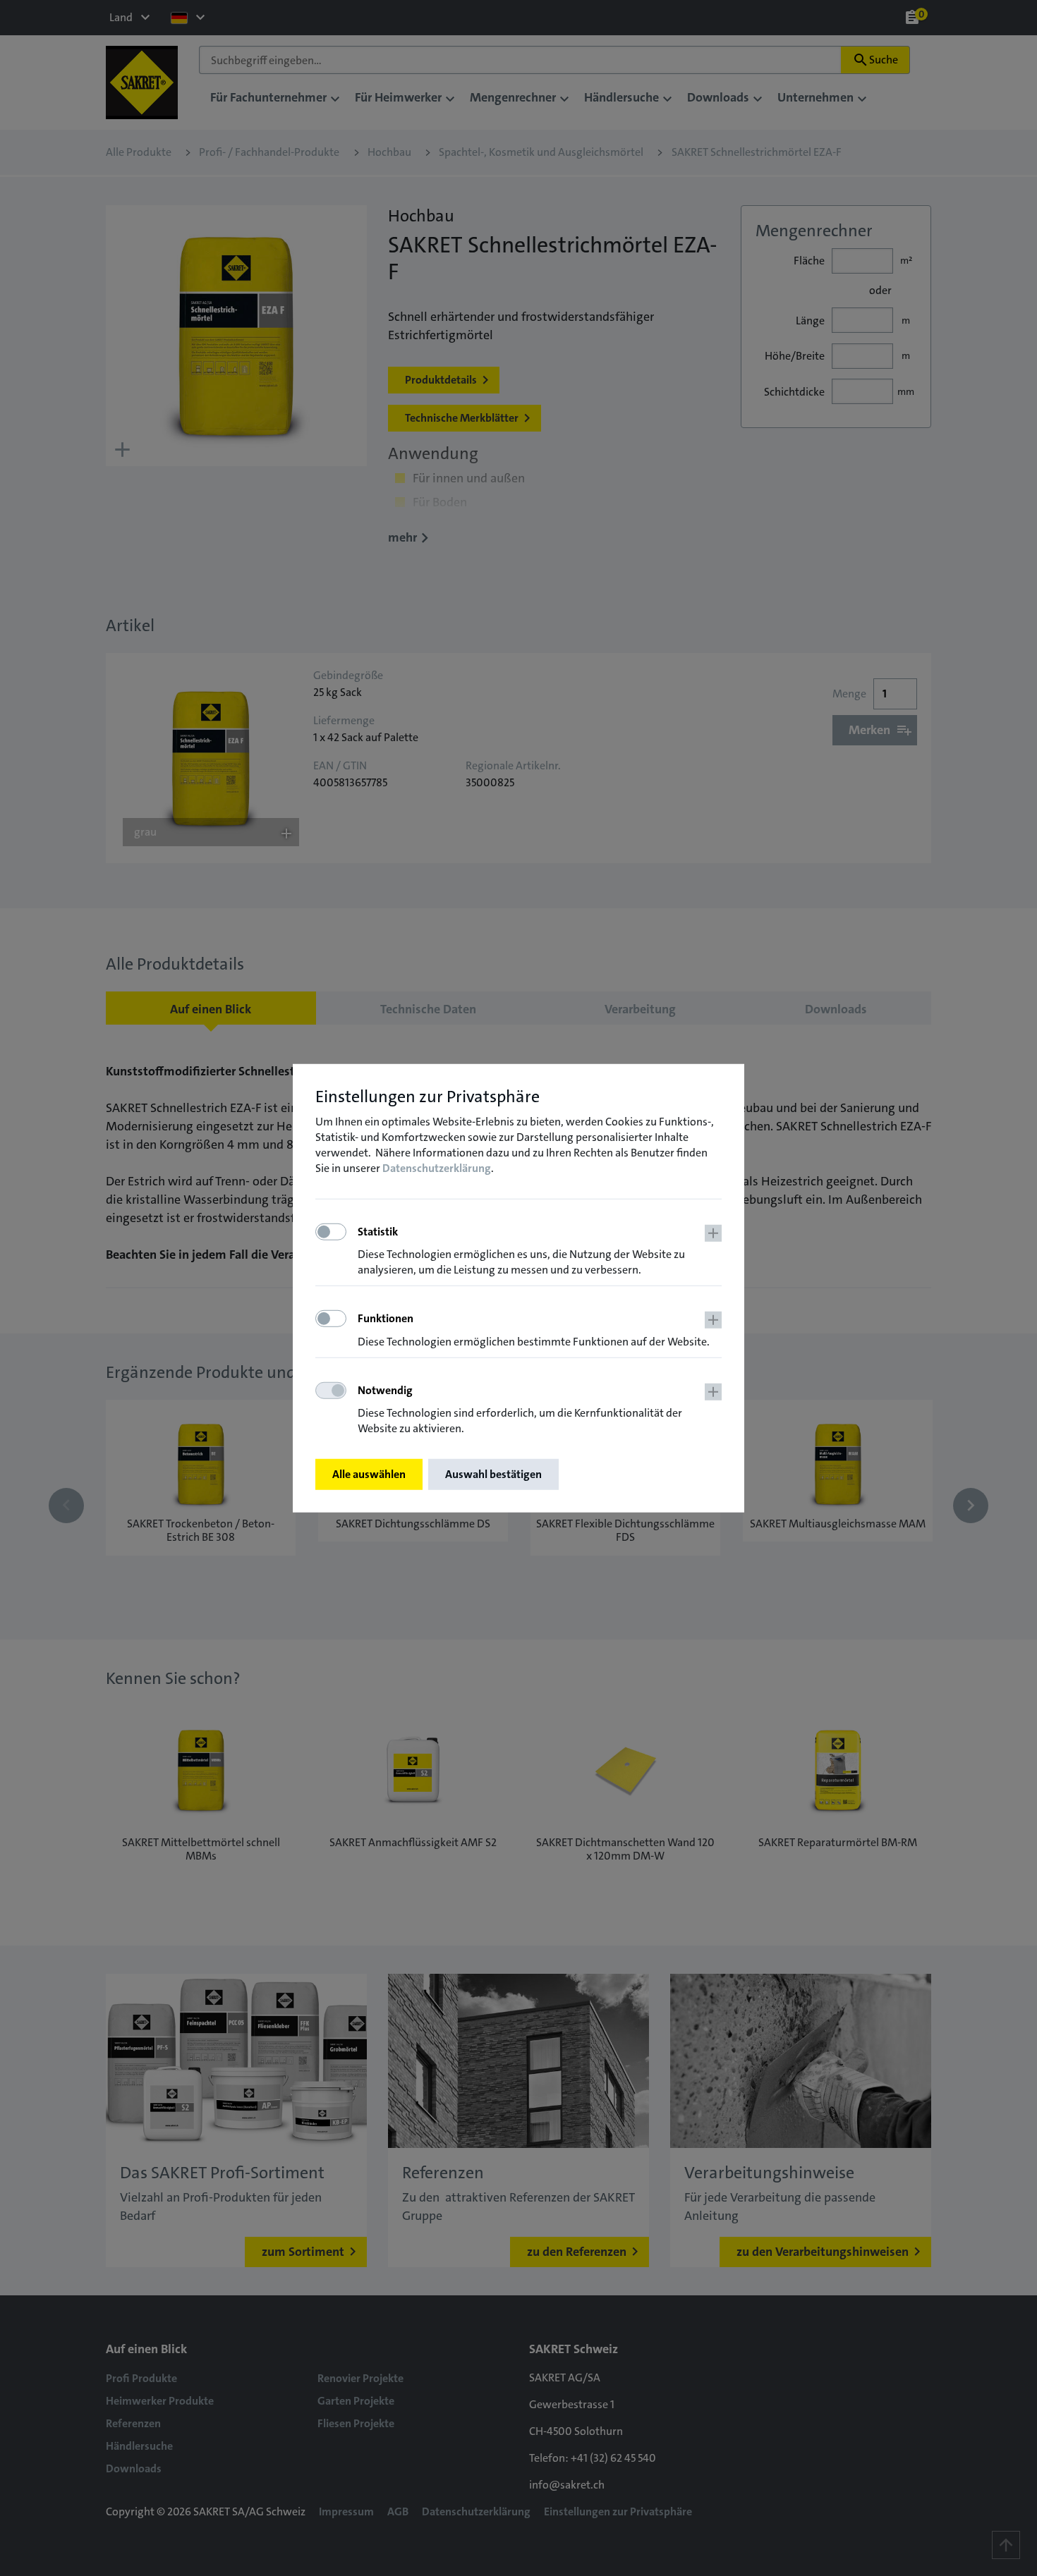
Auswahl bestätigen (493, 1474)
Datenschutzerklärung (437, 1168)
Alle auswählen (369, 1474)
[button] (540, 1251)
